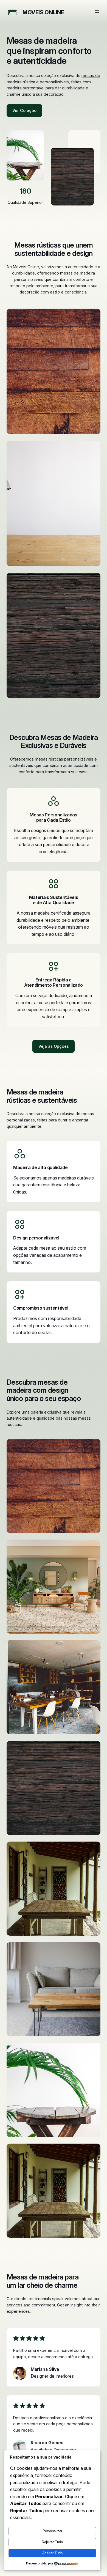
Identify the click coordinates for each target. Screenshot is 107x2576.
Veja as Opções (54, 1046)
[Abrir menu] (97, 12)
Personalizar (52, 2531)
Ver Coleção (24, 110)
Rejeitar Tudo (52, 2542)
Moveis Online (43, 12)
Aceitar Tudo (52, 2553)
